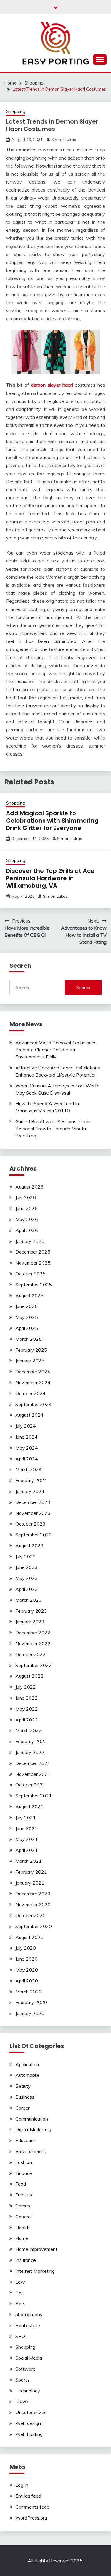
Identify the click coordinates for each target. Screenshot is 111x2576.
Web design (28, 2423)
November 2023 (33, 1513)
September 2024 (34, 1404)
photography (29, 2314)
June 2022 (26, 1698)
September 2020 (34, 1926)
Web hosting (29, 2434)
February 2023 (31, 1611)
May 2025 (27, 1317)
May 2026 (27, 1219)
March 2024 (29, 1469)
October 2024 (30, 1393)
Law (20, 2282)
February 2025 (31, 1350)
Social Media (29, 2358)
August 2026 (29, 1187)
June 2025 (26, 1306)
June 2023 (26, 1567)
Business (25, 2097)
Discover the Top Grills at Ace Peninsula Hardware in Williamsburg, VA (50, 878)
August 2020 (29, 1937)
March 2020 (29, 1992)
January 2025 (30, 1361)
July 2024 (26, 1426)
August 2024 (29, 1415)
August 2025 (29, 1296)
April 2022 (27, 1720)
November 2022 (33, 1643)
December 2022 (33, 1633)
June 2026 (26, 1208)
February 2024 (31, 1480)
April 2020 (27, 1981)
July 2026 (26, 1197)
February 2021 (31, 1872)
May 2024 (27, 1448)
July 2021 (26, 1818)
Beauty (23, 2086)
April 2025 (27, 1328)
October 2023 (30, 1524)
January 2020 (30, 2013)
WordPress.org (31, 2518)
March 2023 (29, 1600)
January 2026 (30, 1241)
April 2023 (27, 1589)
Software (25, 2369)
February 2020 (31, 2002)
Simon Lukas (64, 140)
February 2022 (31, 1741)
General (24, 2217)
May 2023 (27, 1578)
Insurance (26, 2260)
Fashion (24, 2162)
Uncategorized (31, 2412)
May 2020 (27, 1970)
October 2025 (30, 1274)
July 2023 (26, 1557)
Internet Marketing (35, 2271)
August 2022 (29, 1676)
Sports (22, 2380)
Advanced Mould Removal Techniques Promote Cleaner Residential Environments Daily (56, 1050)
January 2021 (30, 1883)
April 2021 (27, 1850)
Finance (24, 2173)
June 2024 (26, 1437)
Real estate (28, 2325)
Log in (22, 2485)
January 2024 (30, 1491)
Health (22, 2228)
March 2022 (29, 1730)
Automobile (27, 2075)
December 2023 (33, 1502)
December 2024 (33, 1372)
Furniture (25, 2195)
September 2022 (34, 1665)
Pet (19, 2293)
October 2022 (30, 1654)
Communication (32, 2119)
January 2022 (30, 1752)
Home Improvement (36, 2249)
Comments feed (32, 2507)
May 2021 (27, 1839)
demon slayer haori (52, 385)
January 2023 (30, 1622)
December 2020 (33, 1894)
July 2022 (26, 1687)
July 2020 (26, 1948)
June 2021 (26, 1828)
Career (22, 2108)
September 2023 (34, 1535)
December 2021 (33, 1763)
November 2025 (33, 1263)
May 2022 (27, 1709)
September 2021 (34, 1796)
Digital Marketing (33, 2129)
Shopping (16, 111)
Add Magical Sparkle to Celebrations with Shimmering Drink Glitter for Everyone (52, 821)
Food (21, 2184)
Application (27, 2064)
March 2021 (29, 1861)
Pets (20, 2303)
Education (26, 2140)
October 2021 (30, 1785)
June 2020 (26, 1959)
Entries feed (28, 2496)
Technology (28, 2391)
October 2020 (30, 1915)
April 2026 (27, 1230)
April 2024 (27, 1459)
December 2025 (33, 1252)
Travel (22, 2401)
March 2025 (29, 1339)
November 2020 (33, 1904)
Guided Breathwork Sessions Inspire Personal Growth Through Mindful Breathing (53, 1129)
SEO (20, 2336)
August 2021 (29, 1807)
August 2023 (29, 1546)
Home (22, 2238)
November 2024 (33, 1382)
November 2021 (33, 1774)
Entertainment (31, 2151)
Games (23, 2206)
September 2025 (34, 1285)
